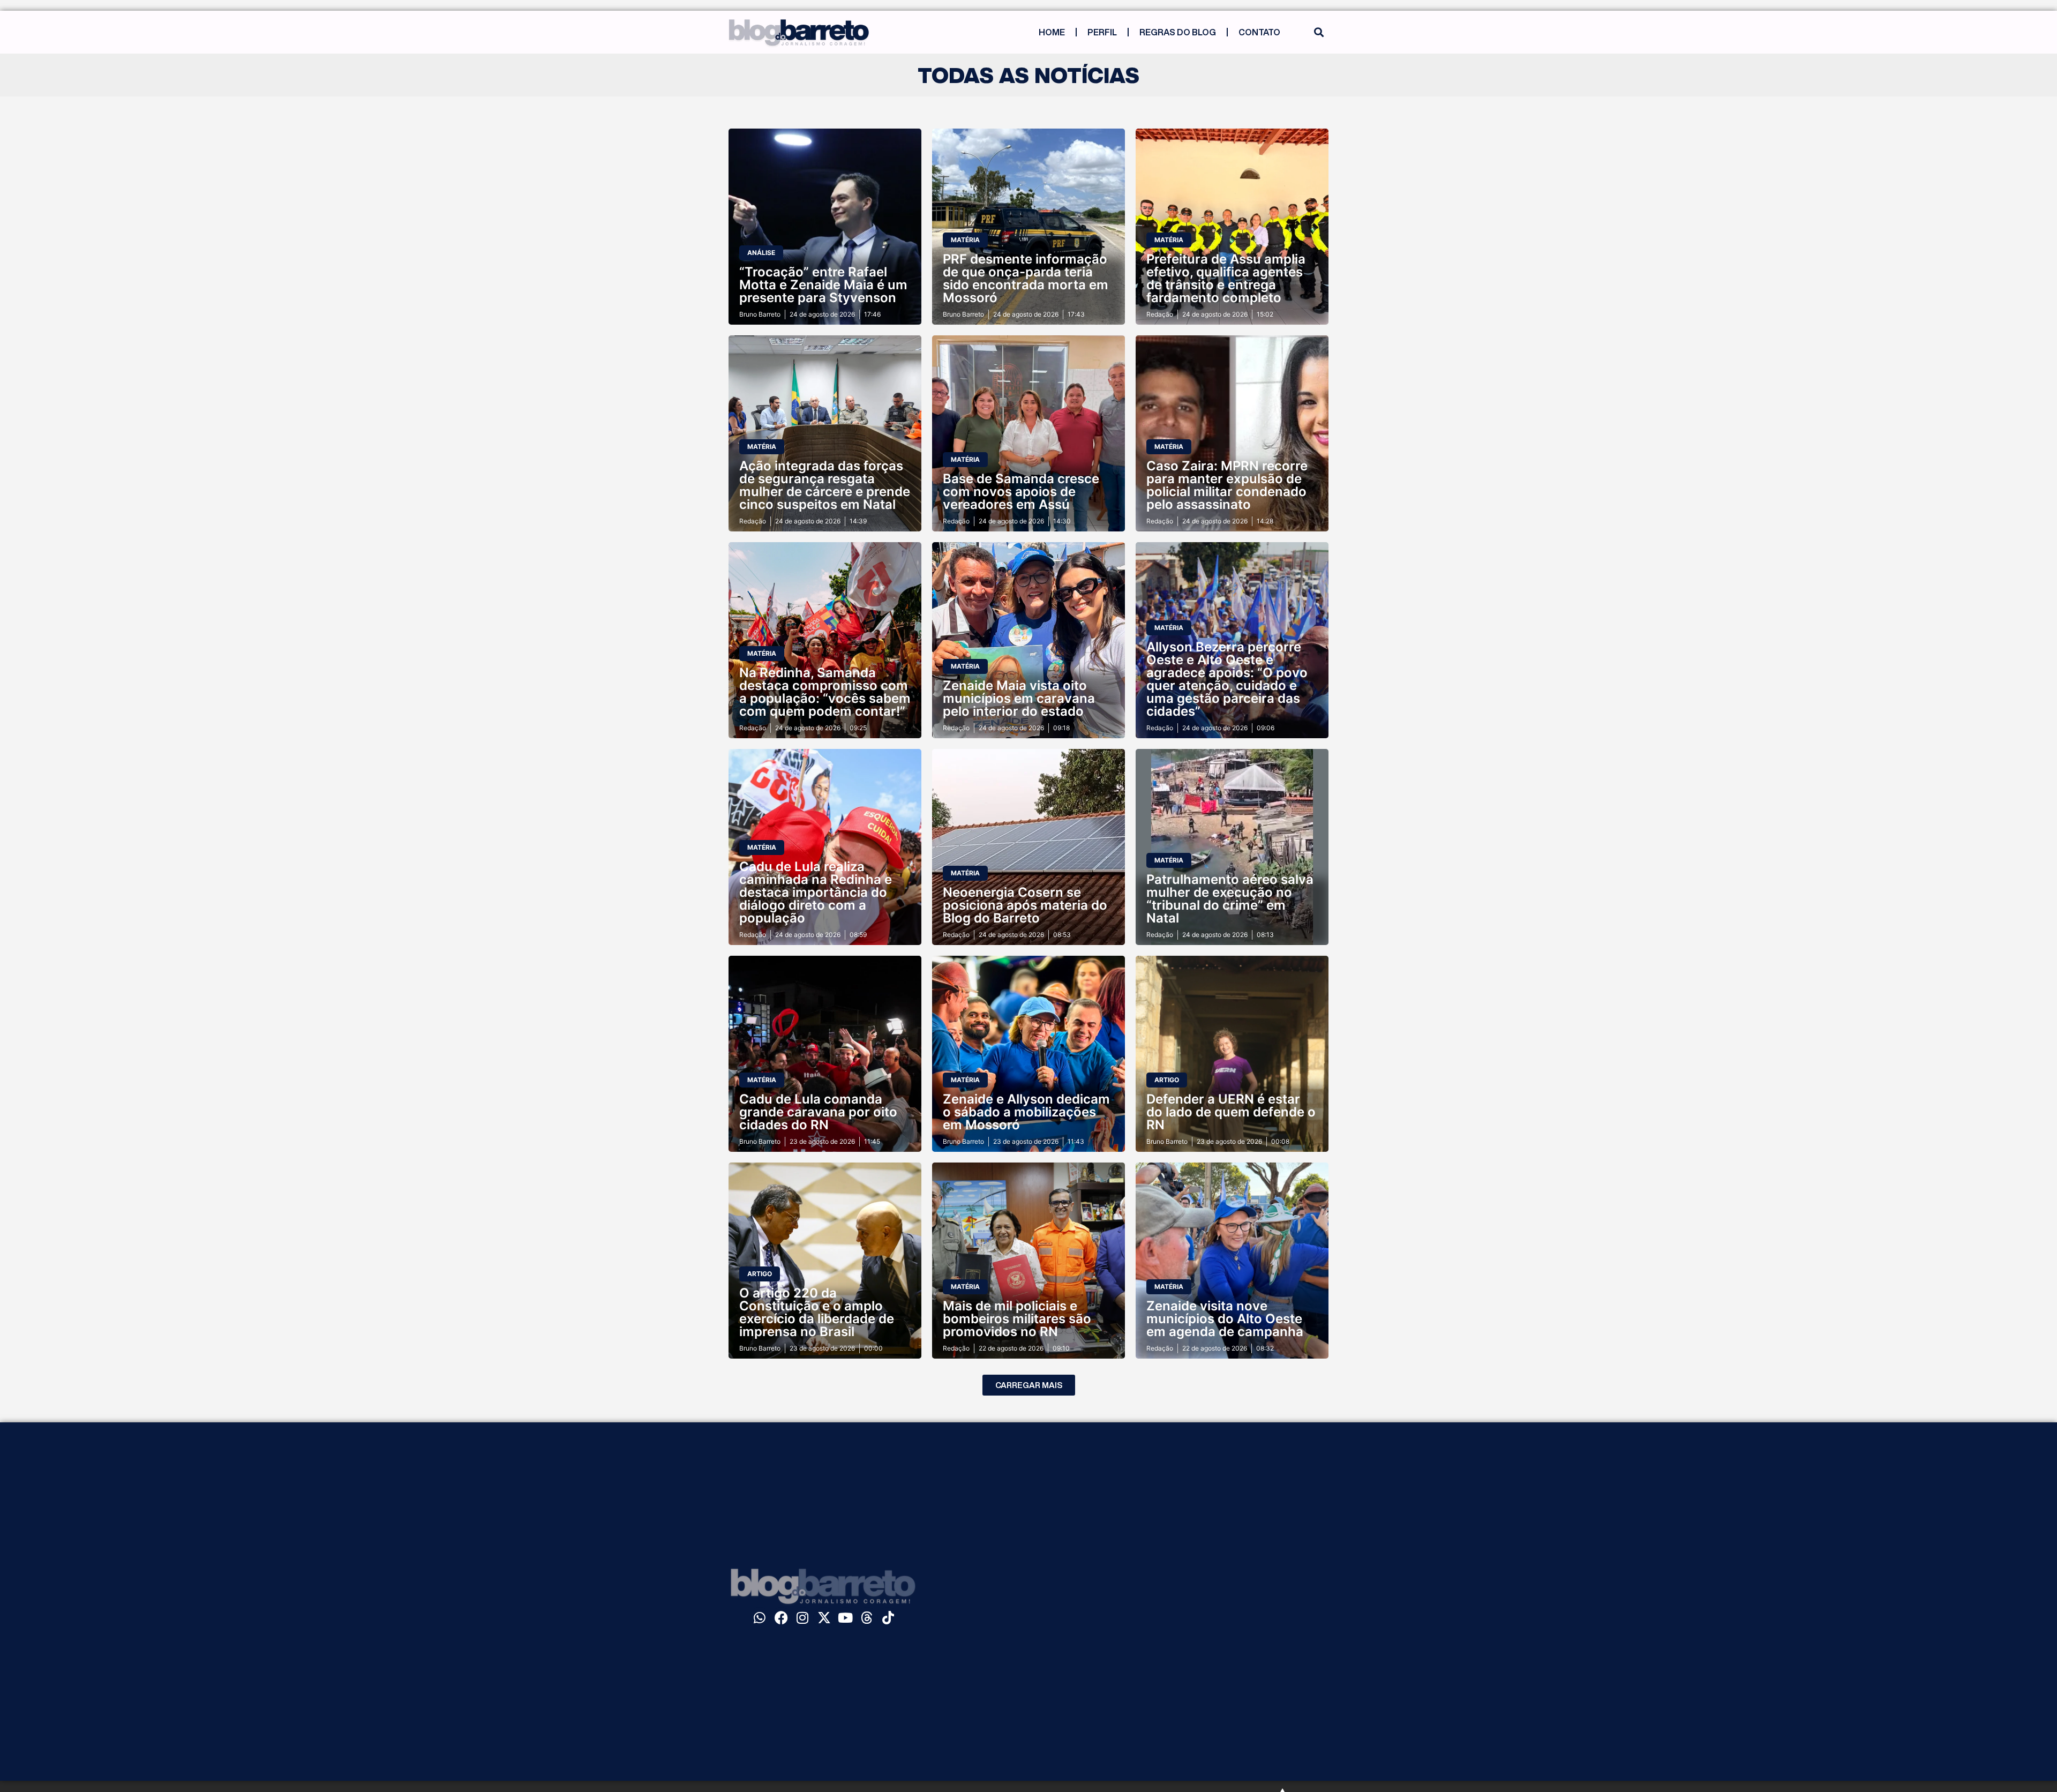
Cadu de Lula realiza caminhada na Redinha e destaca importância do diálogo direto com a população (816, 892)
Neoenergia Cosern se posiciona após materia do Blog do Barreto (1025, 905)
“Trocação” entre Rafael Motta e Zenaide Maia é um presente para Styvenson (823, 285)
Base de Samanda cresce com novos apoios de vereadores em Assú (1021, 492)
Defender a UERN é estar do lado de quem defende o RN (1231, 1112)
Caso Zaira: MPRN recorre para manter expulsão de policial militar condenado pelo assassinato (1227, 485)
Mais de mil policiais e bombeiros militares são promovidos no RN (1017, 1319)
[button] (1319, 32)
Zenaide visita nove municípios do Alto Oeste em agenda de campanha (1225, 1319)
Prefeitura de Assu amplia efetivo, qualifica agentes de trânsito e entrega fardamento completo (1226, 278)
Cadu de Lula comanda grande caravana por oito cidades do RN (818, 1112)
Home (1052, 32)
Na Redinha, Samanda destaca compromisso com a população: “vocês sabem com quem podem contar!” (825, 692)
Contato (1259, 32)
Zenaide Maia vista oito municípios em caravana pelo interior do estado (1019, 698)
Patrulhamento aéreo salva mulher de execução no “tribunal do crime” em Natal (1230, 899)
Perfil (1102, 32)
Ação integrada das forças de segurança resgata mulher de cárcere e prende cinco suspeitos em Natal (825, 485)
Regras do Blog (1178, 32)
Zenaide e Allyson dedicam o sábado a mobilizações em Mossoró (1026, 1112)
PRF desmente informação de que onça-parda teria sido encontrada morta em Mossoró (1026, 278)
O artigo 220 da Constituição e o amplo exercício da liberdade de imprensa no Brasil (817, 1312)
